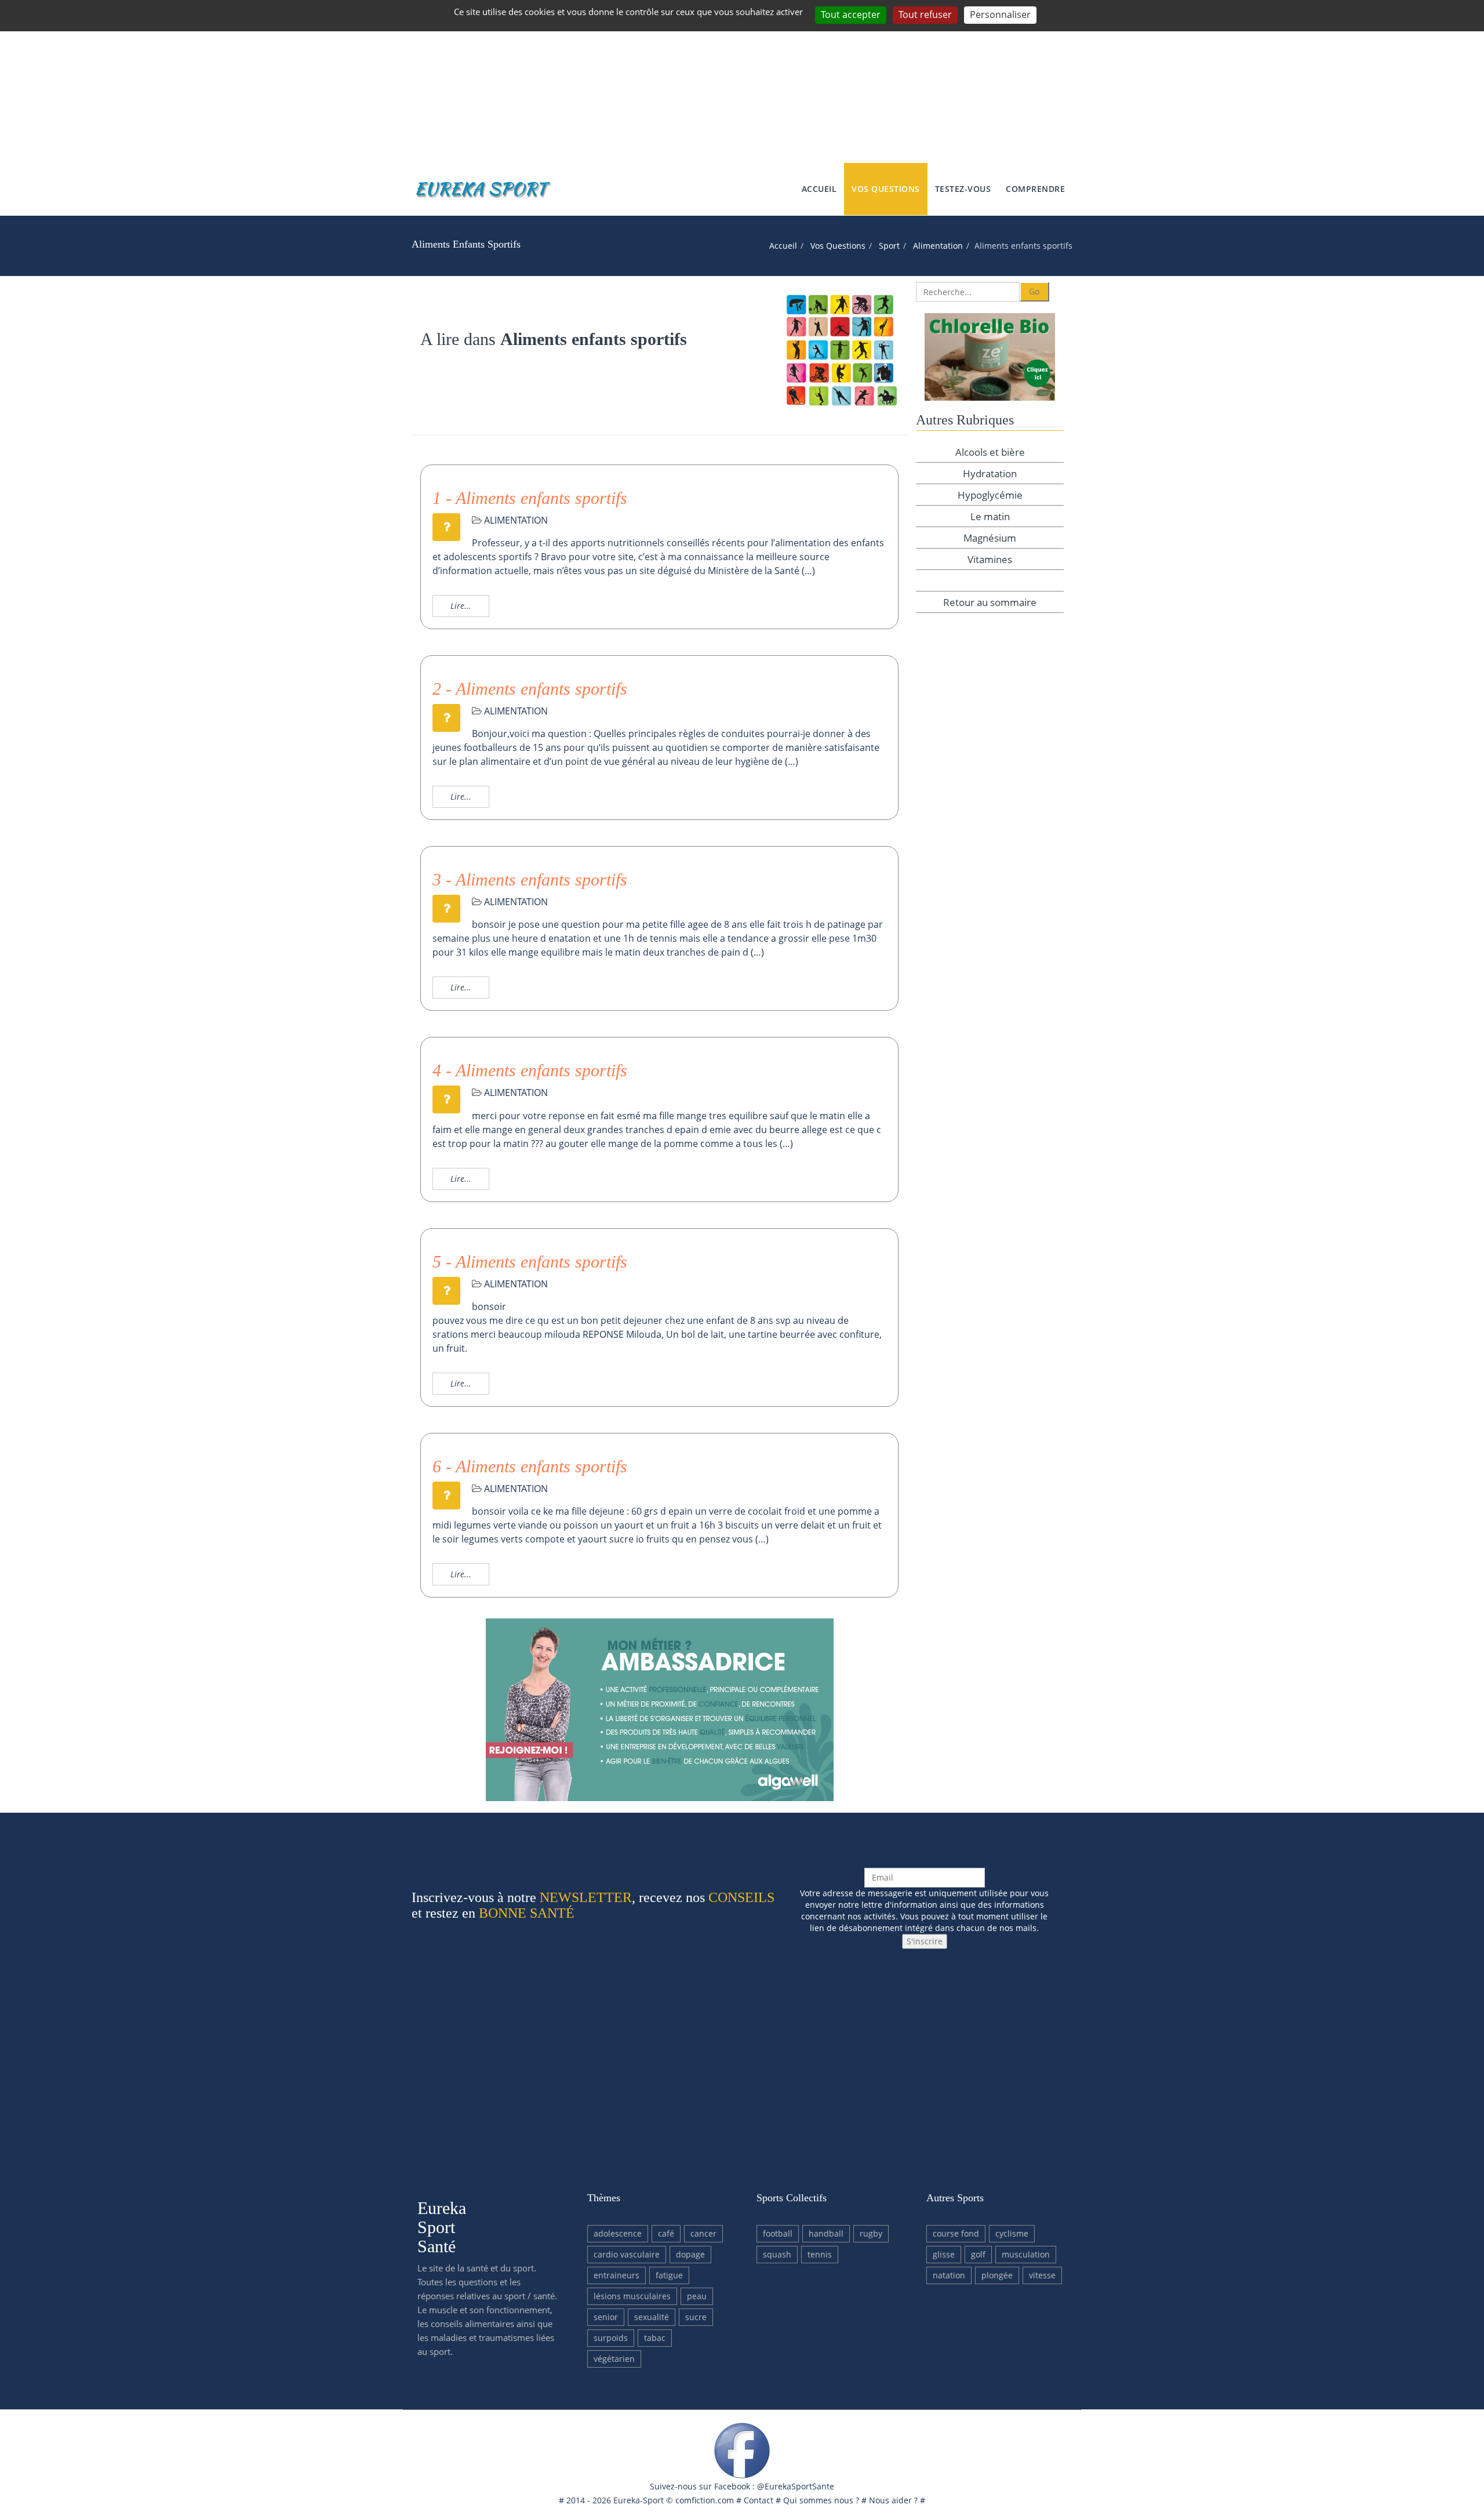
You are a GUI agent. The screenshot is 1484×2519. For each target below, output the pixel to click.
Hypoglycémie (990, 495)
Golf (978, 2254)
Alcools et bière (990, 452)
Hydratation (990, 473)
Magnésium (990, 538)
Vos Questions (886, 189)
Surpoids (611, 2338)
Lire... (461, 606)
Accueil (819, 189)
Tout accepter (851, 14)
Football (778, 2233)
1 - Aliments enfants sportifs (530, 498)
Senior (606, 2317)
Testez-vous (963, 189)
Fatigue (669, 2275)
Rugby (871, 2233)
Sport (889, 246)
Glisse (944, 2254)
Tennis (820, 2254)
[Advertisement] (742, 81)
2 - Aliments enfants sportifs (530, 689)
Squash (777, 2254)
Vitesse (1042, 2275)
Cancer (703, 2233)
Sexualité (652, 2317)
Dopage (690, 2254)
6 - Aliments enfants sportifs (530, 1466)
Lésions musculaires (632, 2296)
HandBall (826, 2233)
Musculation (1026, 2254)
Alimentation (938, 246)
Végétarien (614, 2359)
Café (666, 2233)
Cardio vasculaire (627, 2254)
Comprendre (1035, 189)
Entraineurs (616, 2275)
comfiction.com (705, 2500)
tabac (655, 2338)
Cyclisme (1012, 2233)
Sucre (696, 2317)
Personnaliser (1000, 14)
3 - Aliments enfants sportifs (530, 879)
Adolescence (618, 2233)
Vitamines (990, 559)
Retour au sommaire (990, 602)
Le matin (990, 516)
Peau (697, 2296)
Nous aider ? (893, 2500)
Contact (759, 2500)
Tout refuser (925, 14)
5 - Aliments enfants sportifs (530, 1262)
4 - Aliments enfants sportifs (530, 1070)
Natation (949, 2275)
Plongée (997, 2275)
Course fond (956, 2233)
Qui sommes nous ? (821, 2500)
